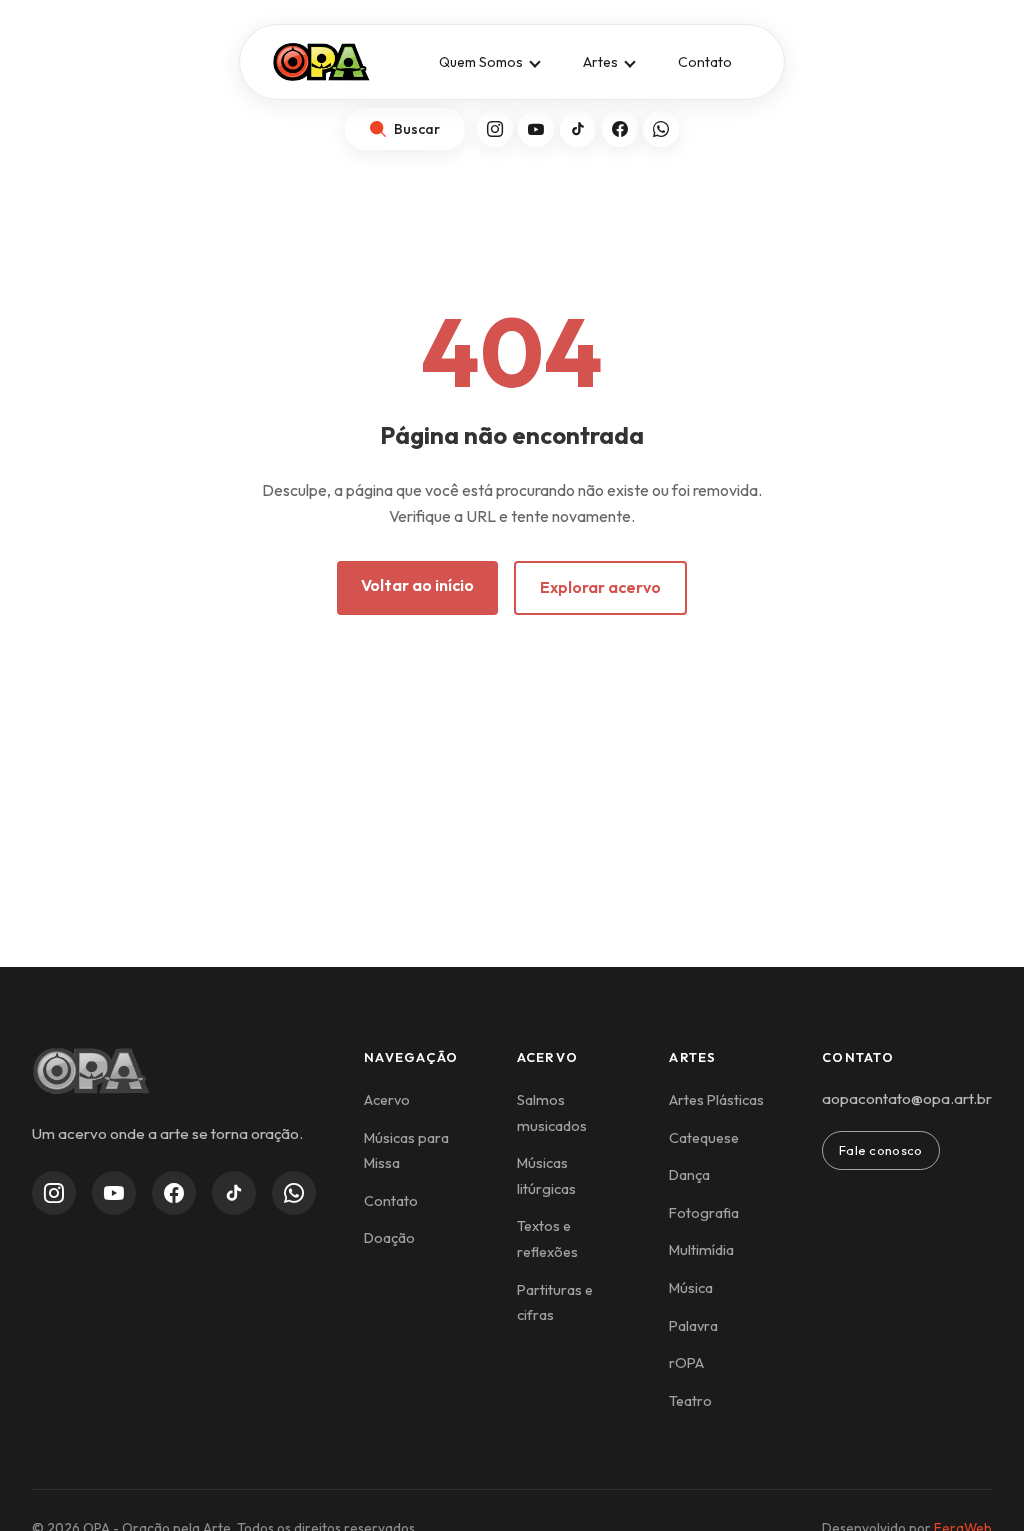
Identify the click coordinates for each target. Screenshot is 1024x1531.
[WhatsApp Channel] (294, 1193)
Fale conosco (881, 1150)
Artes (600, 62)
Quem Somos (481, 62)
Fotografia (704, 1213)
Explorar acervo (600, 587)
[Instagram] (495, 129)
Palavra (693, 1326)
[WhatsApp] (661, 129)
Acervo (387, 1100)
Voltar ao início (417, 585)
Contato (705, 62)
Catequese (704, 1138)
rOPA (686, 1363)
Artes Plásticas (716, 1100)
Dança (689, 1175)
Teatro (690, 1401)
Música (691, 1288)
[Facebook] (620, 129)
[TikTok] (578, 129)
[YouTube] (536, 129)
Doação (389, 1238)
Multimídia (701, 1250)
